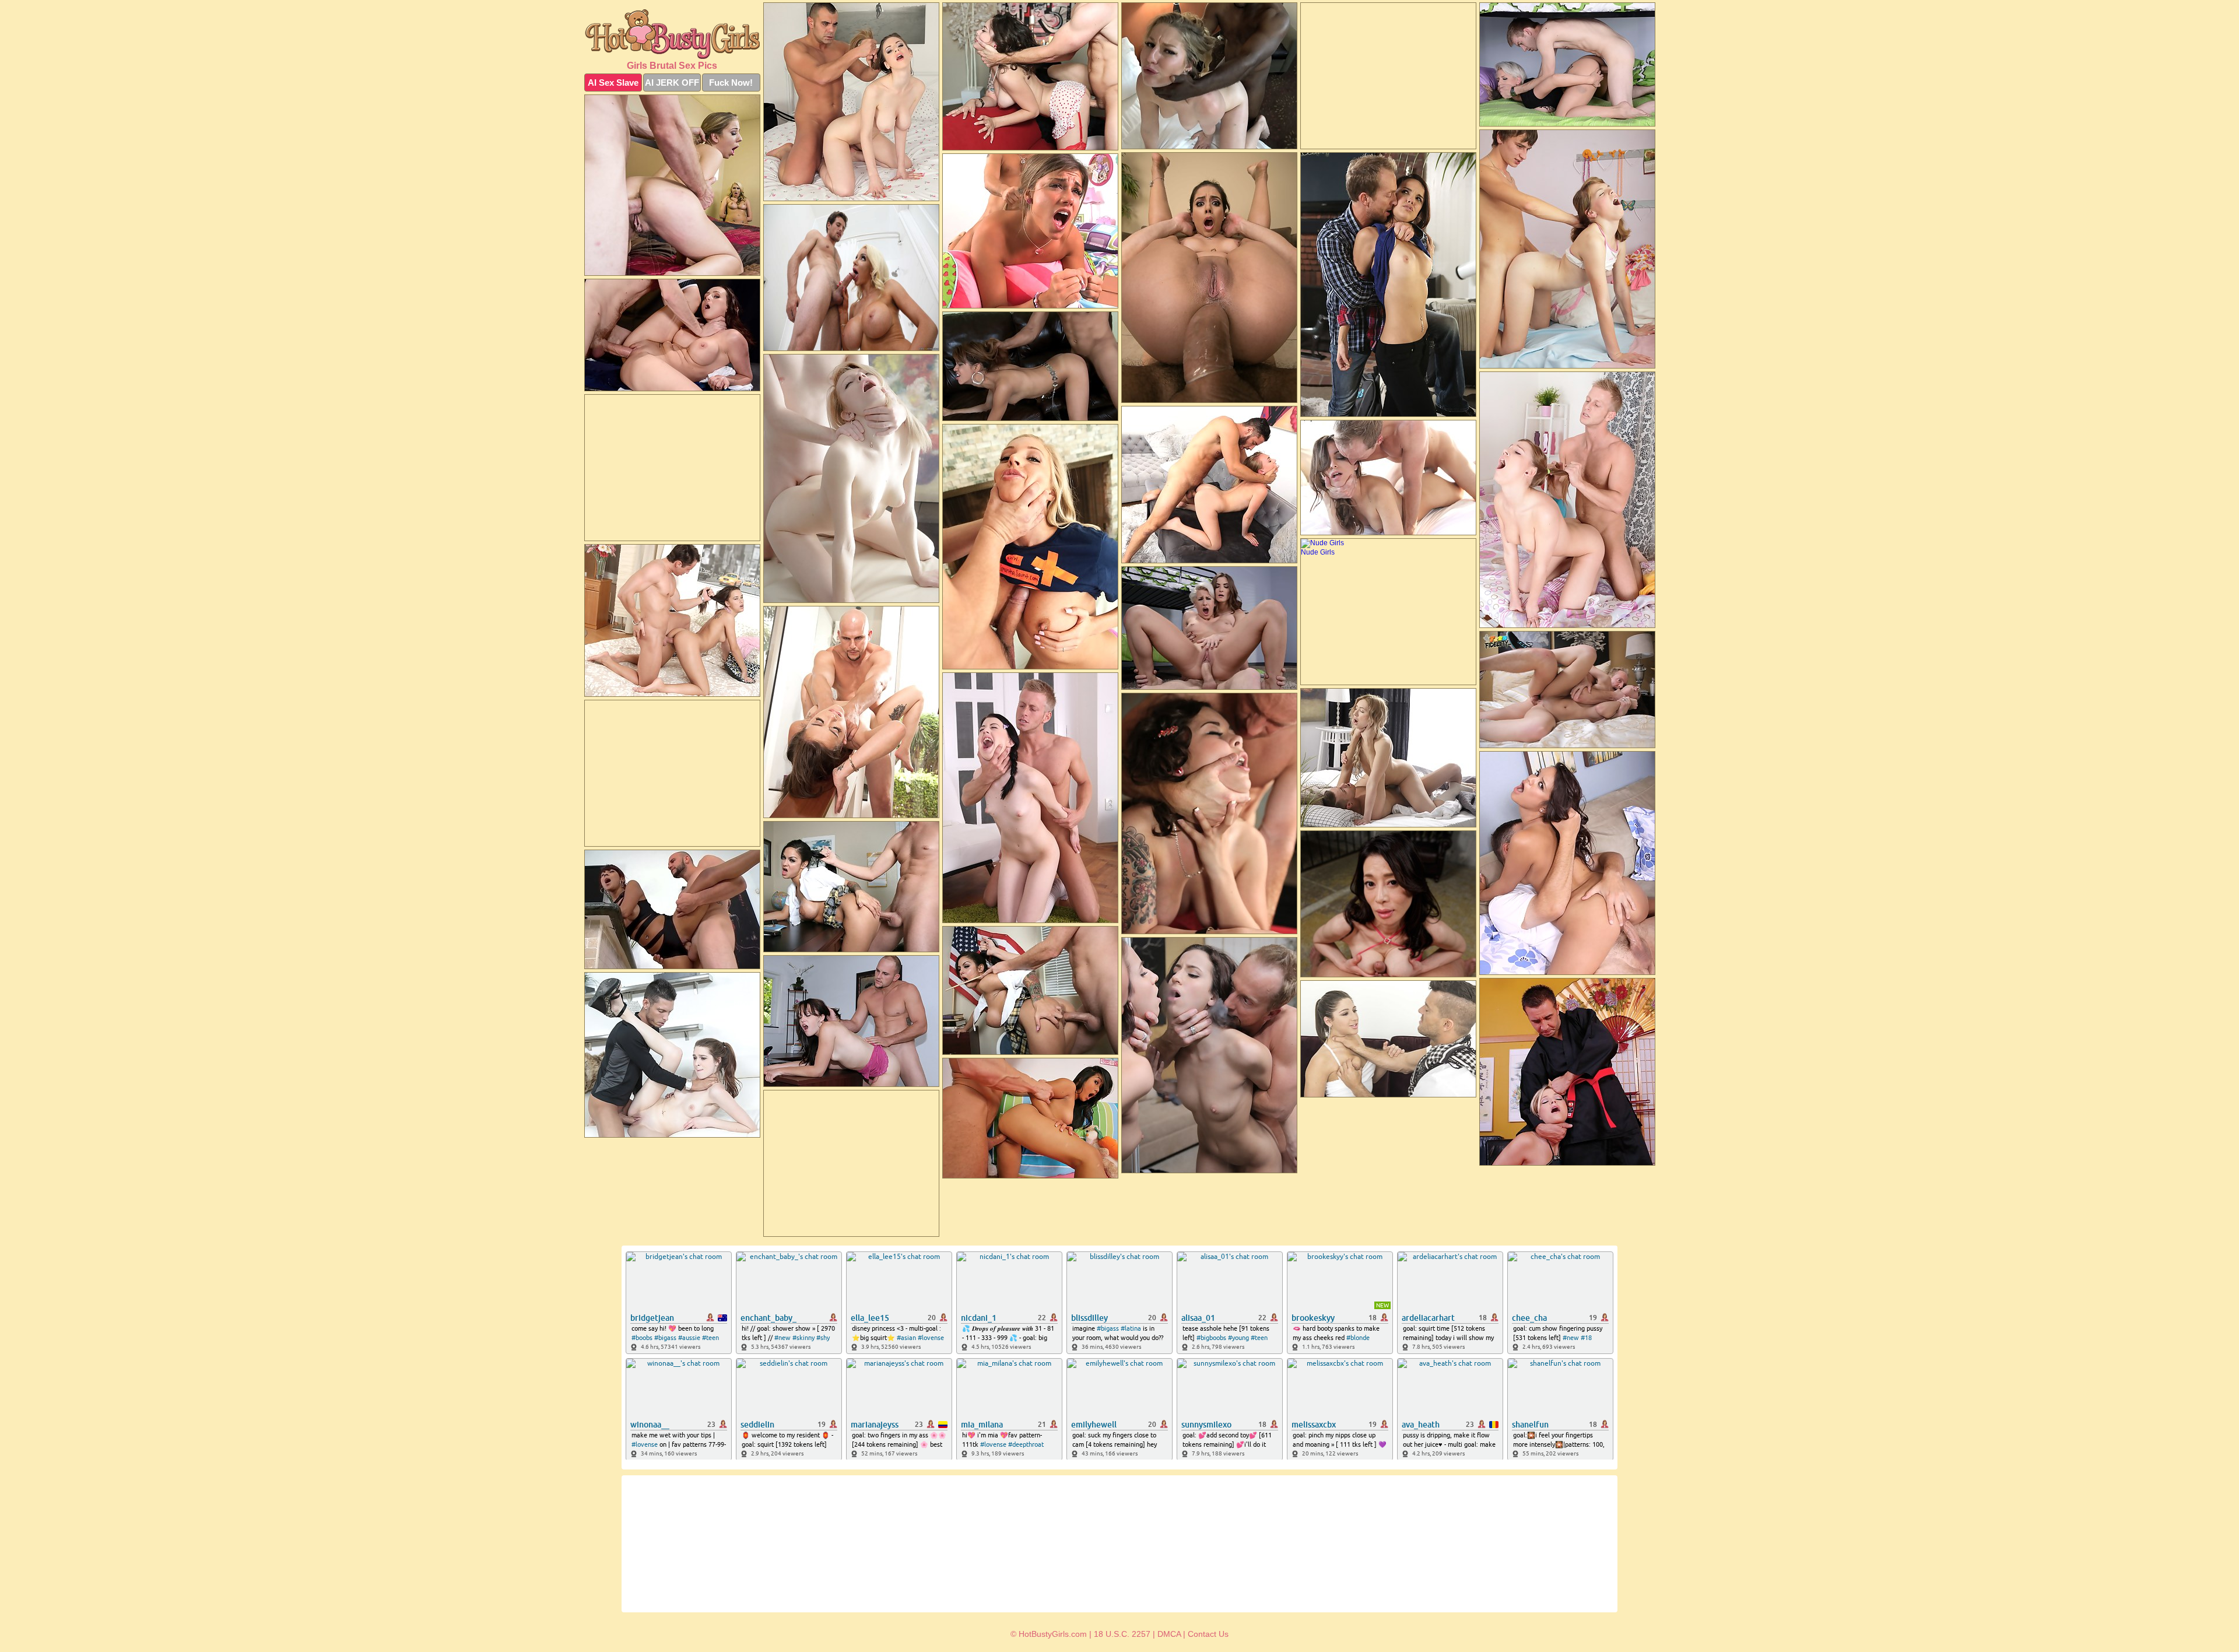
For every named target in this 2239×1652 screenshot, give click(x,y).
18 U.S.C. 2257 (1122, 1634)
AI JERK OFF (672, 83)
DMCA (1169, 1634)
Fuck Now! (731, 83)
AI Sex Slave (613, 83)
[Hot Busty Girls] (672, 34)
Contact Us (1208, 1634)
